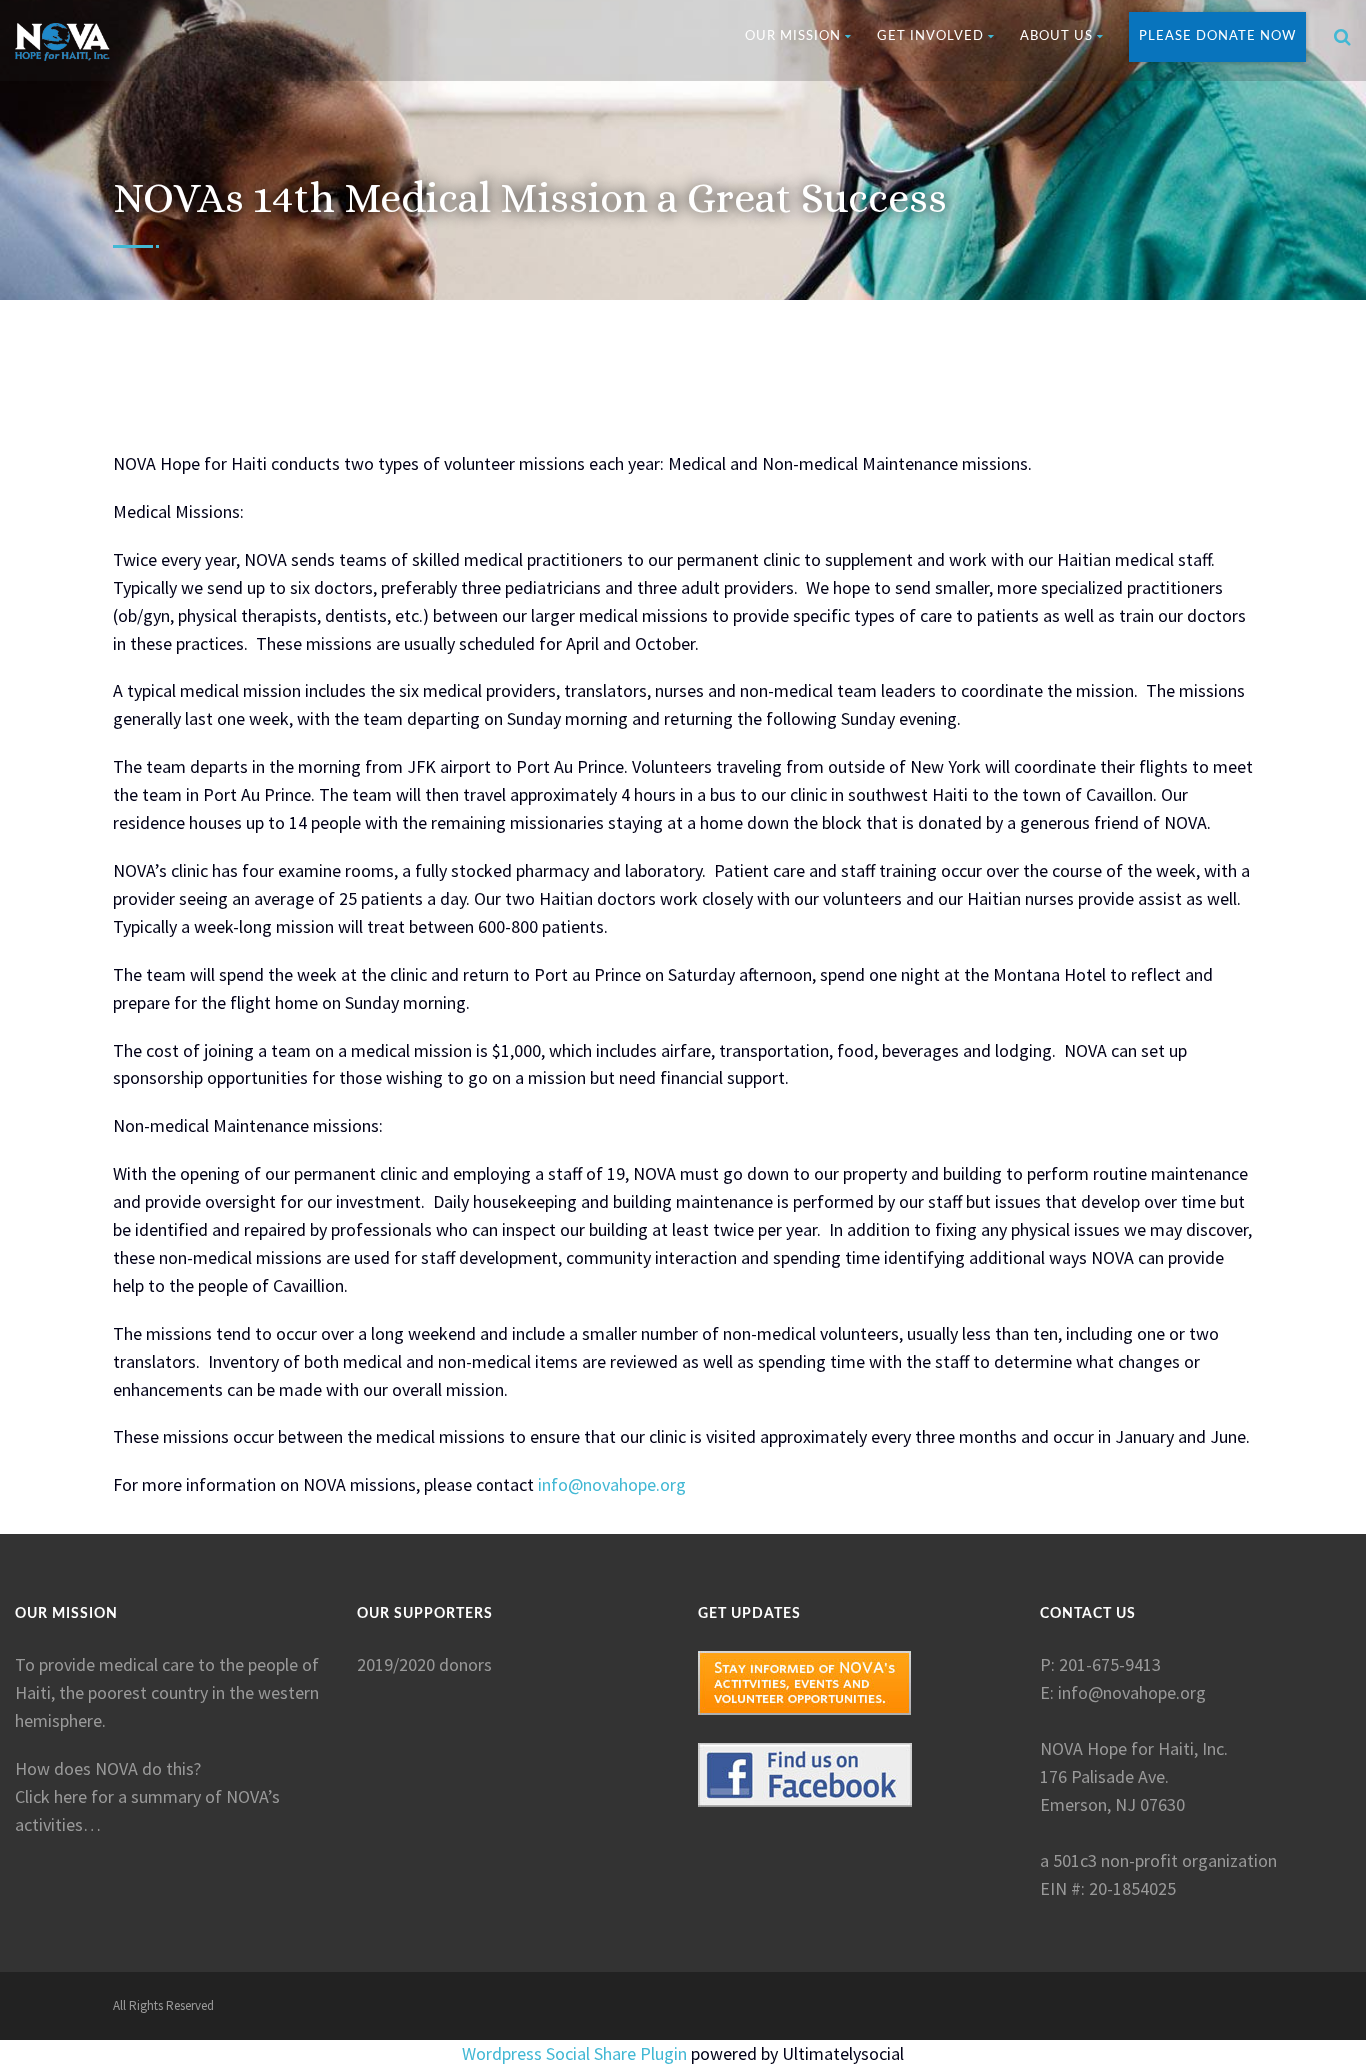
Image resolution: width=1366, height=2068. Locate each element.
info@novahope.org (612, 1484)
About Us (1056, 36)
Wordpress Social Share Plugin (576, 2053)
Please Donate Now (1217, 36)
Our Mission (793, 36)
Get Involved (930, 36)
